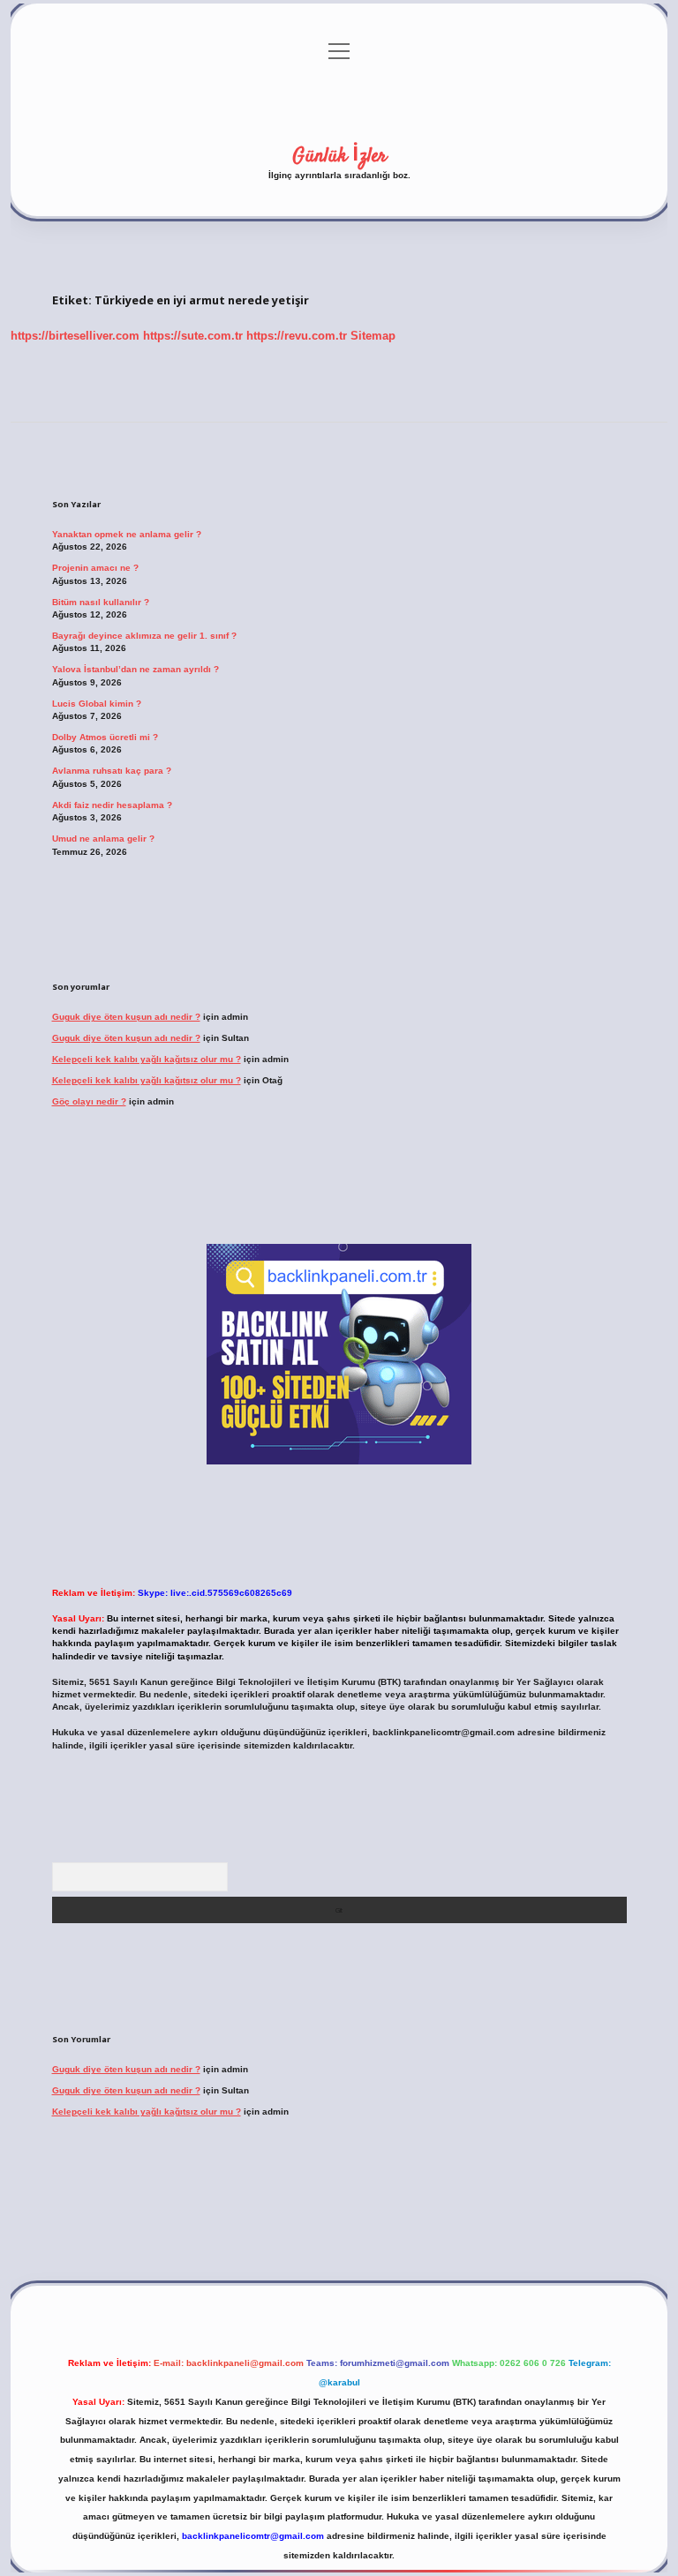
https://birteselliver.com (75, 336)
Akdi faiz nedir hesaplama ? (112, 805)
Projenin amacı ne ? (95, 568)
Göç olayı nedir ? (89, 1101)
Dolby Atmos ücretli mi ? (105, 737)
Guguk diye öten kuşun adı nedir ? (126, 1017)
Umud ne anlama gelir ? (103, 839)
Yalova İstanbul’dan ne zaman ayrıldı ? (136, 669)
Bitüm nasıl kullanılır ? (101, 602)
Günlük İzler (339, 156)
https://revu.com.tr (297, 336)
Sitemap (373, 336)
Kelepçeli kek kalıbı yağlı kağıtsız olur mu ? (147, 1059)
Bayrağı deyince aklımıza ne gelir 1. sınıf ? (144, 636)
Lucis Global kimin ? (97, 704)
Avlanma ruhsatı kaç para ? (112, 771)
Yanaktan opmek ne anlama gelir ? (127, 534)
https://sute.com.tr (193, 336)
